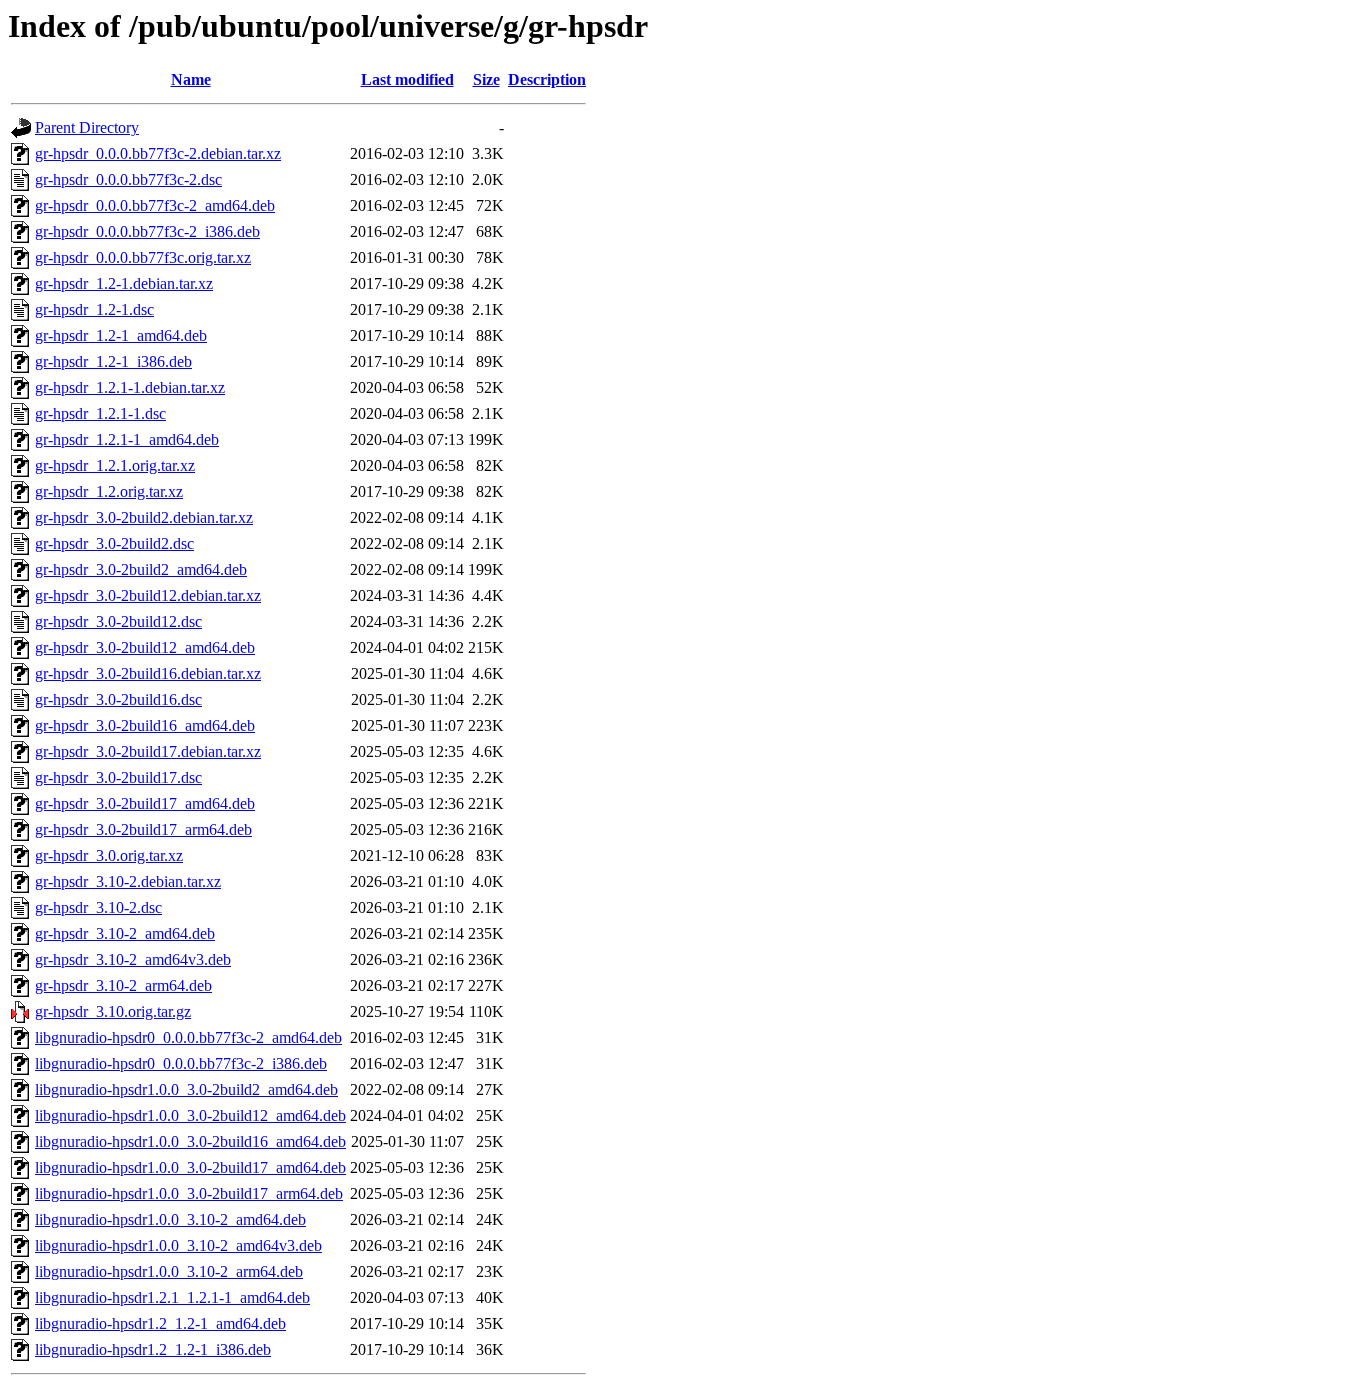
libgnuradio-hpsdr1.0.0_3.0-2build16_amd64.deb (190, 1141)
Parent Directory (87, 127)
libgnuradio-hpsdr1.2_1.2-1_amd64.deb (160, 1323)
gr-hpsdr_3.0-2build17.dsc (118, 777)
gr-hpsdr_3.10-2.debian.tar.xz (128, 881)
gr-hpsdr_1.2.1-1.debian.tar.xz (130, 387)
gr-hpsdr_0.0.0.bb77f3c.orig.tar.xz (143, 257)
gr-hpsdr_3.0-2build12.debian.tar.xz (148, 595)
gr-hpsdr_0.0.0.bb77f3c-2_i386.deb (147, 231)
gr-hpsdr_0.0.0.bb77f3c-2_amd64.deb (155, 205)
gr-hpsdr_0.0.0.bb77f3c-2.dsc (128, 179)
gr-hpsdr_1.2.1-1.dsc (100, 413)
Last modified (407, 79)
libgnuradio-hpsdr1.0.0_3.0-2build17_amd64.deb (190, 1167)
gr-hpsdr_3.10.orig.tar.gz (113, 1011)
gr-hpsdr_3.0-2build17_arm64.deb (143, 829)
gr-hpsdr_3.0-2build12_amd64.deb (145, 647)
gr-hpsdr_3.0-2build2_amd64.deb (141, 569)
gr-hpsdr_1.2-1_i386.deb (113, 361)
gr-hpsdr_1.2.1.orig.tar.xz (115, 465)
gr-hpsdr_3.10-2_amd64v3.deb (133, 959)
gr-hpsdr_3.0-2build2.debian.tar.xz (144, 517)
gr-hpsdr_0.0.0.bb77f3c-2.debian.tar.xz (158, 153)
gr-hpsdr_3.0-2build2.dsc (114, 543)
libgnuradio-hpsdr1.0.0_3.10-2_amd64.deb (170, 1219)
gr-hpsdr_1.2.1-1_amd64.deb (127, 439)
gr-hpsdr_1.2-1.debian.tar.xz (124, 283)
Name (191, 79)
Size (486, 79)
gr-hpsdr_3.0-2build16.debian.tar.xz (148, 673)
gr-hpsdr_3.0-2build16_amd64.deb (145, 725)
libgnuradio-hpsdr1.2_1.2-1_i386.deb (153, 1349)
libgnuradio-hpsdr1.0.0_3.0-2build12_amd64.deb (190, 1115)
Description (547, 79)
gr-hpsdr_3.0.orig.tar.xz (109, 855)
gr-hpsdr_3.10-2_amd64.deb (125, 933)
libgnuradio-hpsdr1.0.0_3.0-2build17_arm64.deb (189, 1193)
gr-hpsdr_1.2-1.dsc (94, 309)
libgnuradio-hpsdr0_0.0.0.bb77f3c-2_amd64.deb (188, 1037)
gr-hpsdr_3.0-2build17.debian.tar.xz (148, 751)
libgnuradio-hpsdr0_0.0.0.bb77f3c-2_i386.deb (181, 1063)
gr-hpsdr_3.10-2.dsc (98, 907)
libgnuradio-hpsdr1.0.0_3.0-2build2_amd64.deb (186, 1089)
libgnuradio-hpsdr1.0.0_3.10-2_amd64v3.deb (178, 1245)
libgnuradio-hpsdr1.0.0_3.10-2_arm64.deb (169, 1271)
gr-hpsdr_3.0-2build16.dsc (118, 699)
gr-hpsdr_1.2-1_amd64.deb (121, 335)
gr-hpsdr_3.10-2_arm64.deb (123, 985)
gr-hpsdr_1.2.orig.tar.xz (109, 491)
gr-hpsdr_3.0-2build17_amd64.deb (145, 803)
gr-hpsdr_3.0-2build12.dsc (118, 621)
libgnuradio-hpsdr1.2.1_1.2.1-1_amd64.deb (172, 1297)
